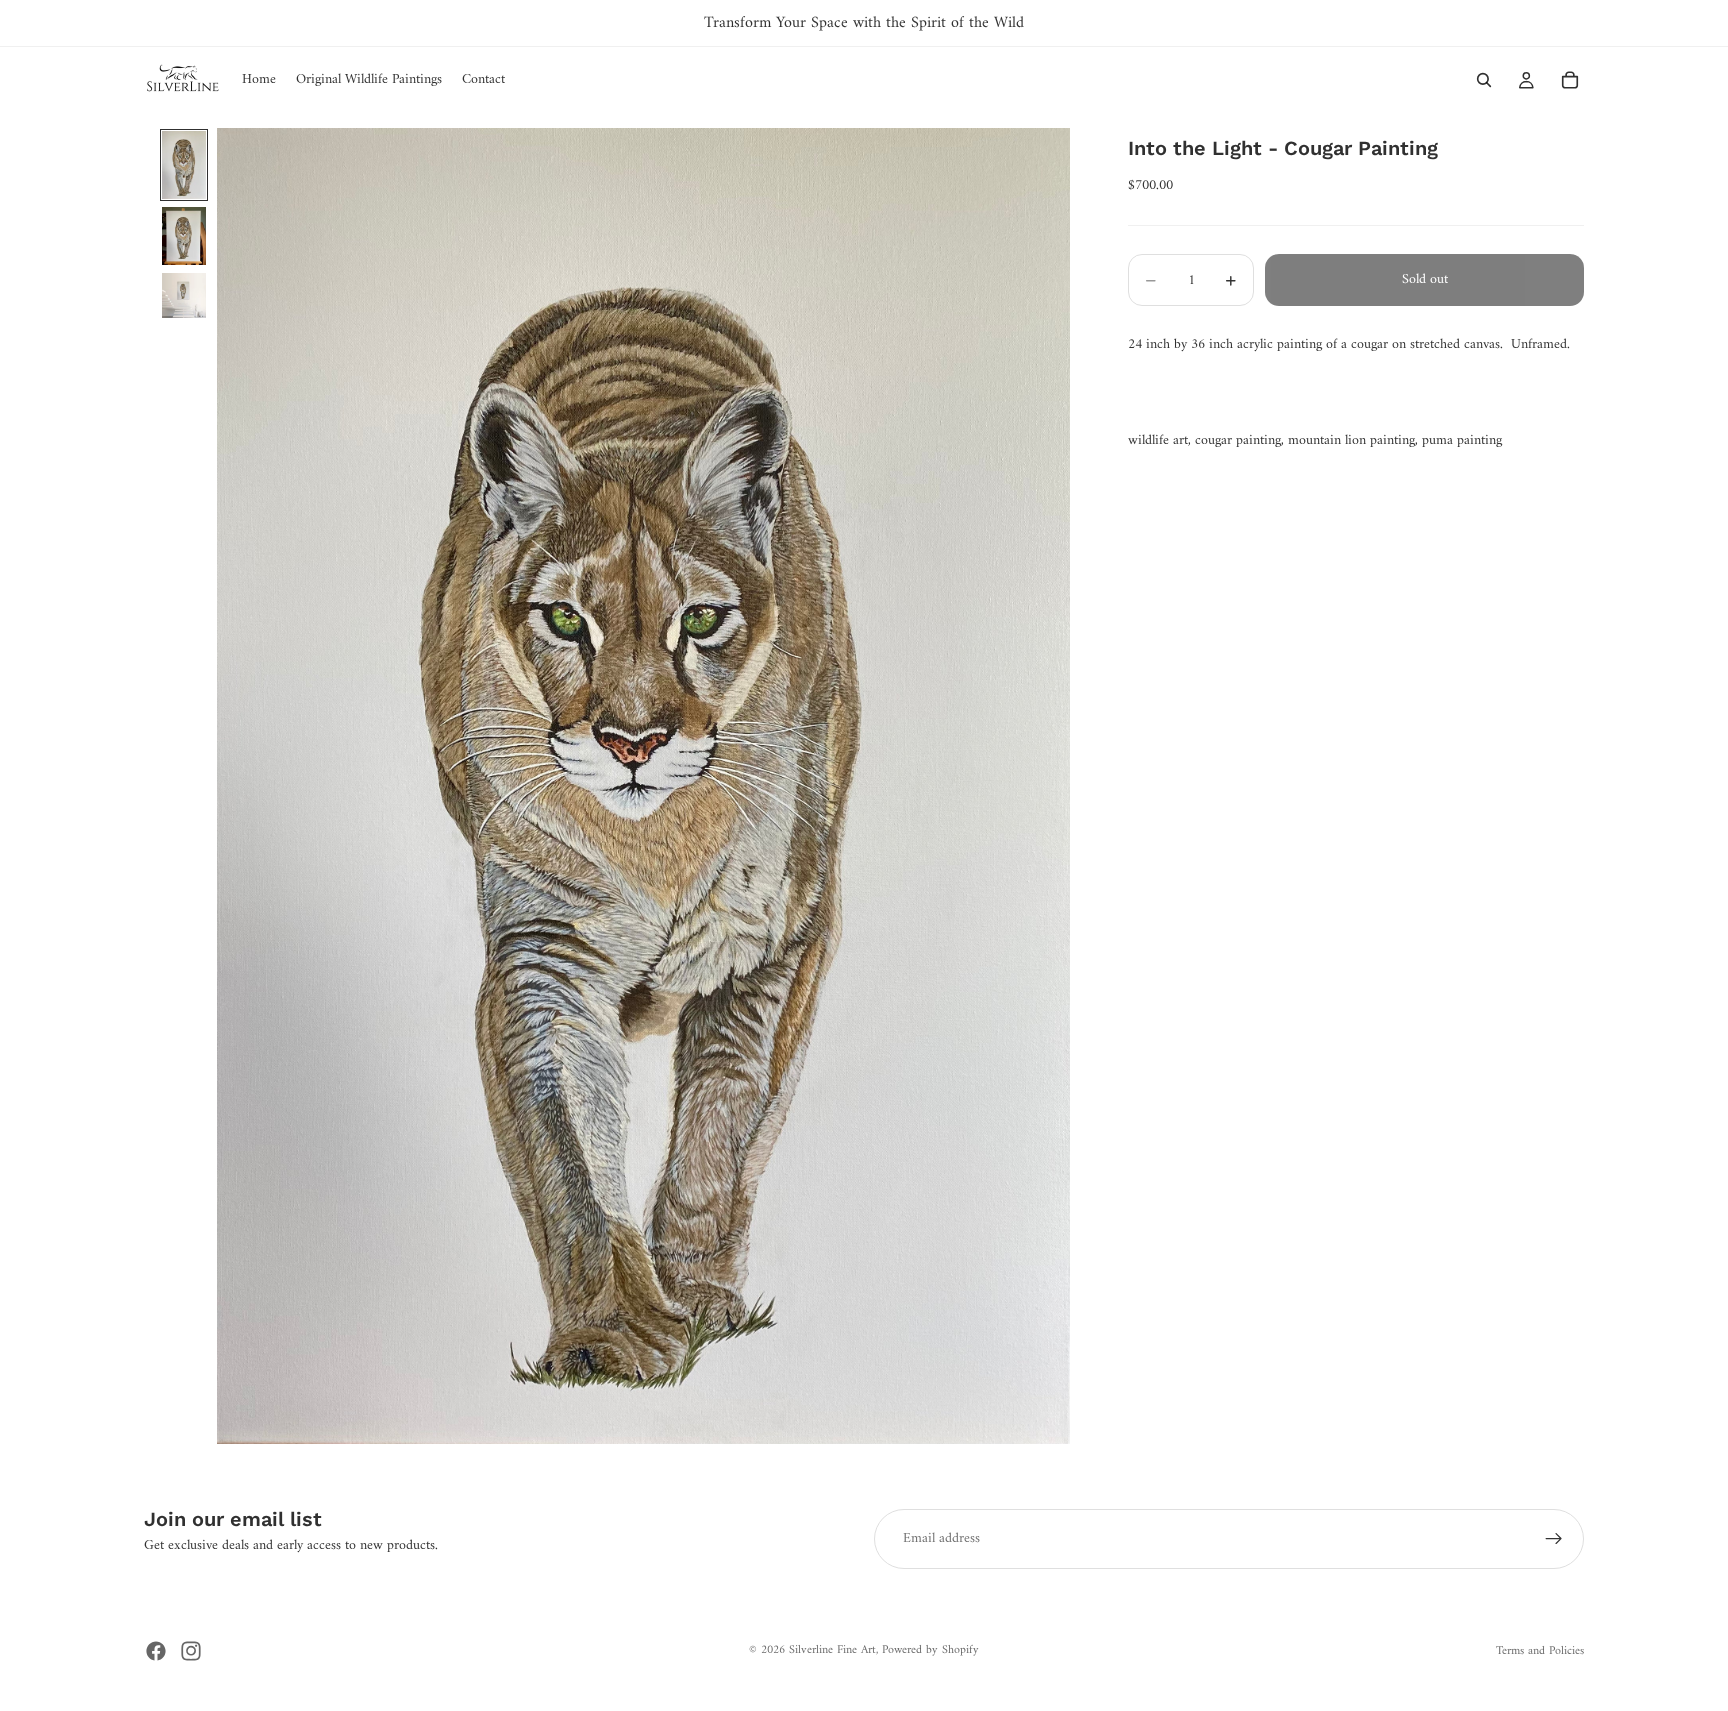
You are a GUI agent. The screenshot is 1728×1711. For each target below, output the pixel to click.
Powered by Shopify (930, 1650)
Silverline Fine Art (832, 1650)
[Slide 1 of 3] (184, 165)
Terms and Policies (1540, 1651)
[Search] (1484, 80)
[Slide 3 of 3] (184, 295)
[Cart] (1570, 80)
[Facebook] (156, 1651)
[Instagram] (191, 1651)
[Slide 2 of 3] (184, 236)
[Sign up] (1554, 1539)
